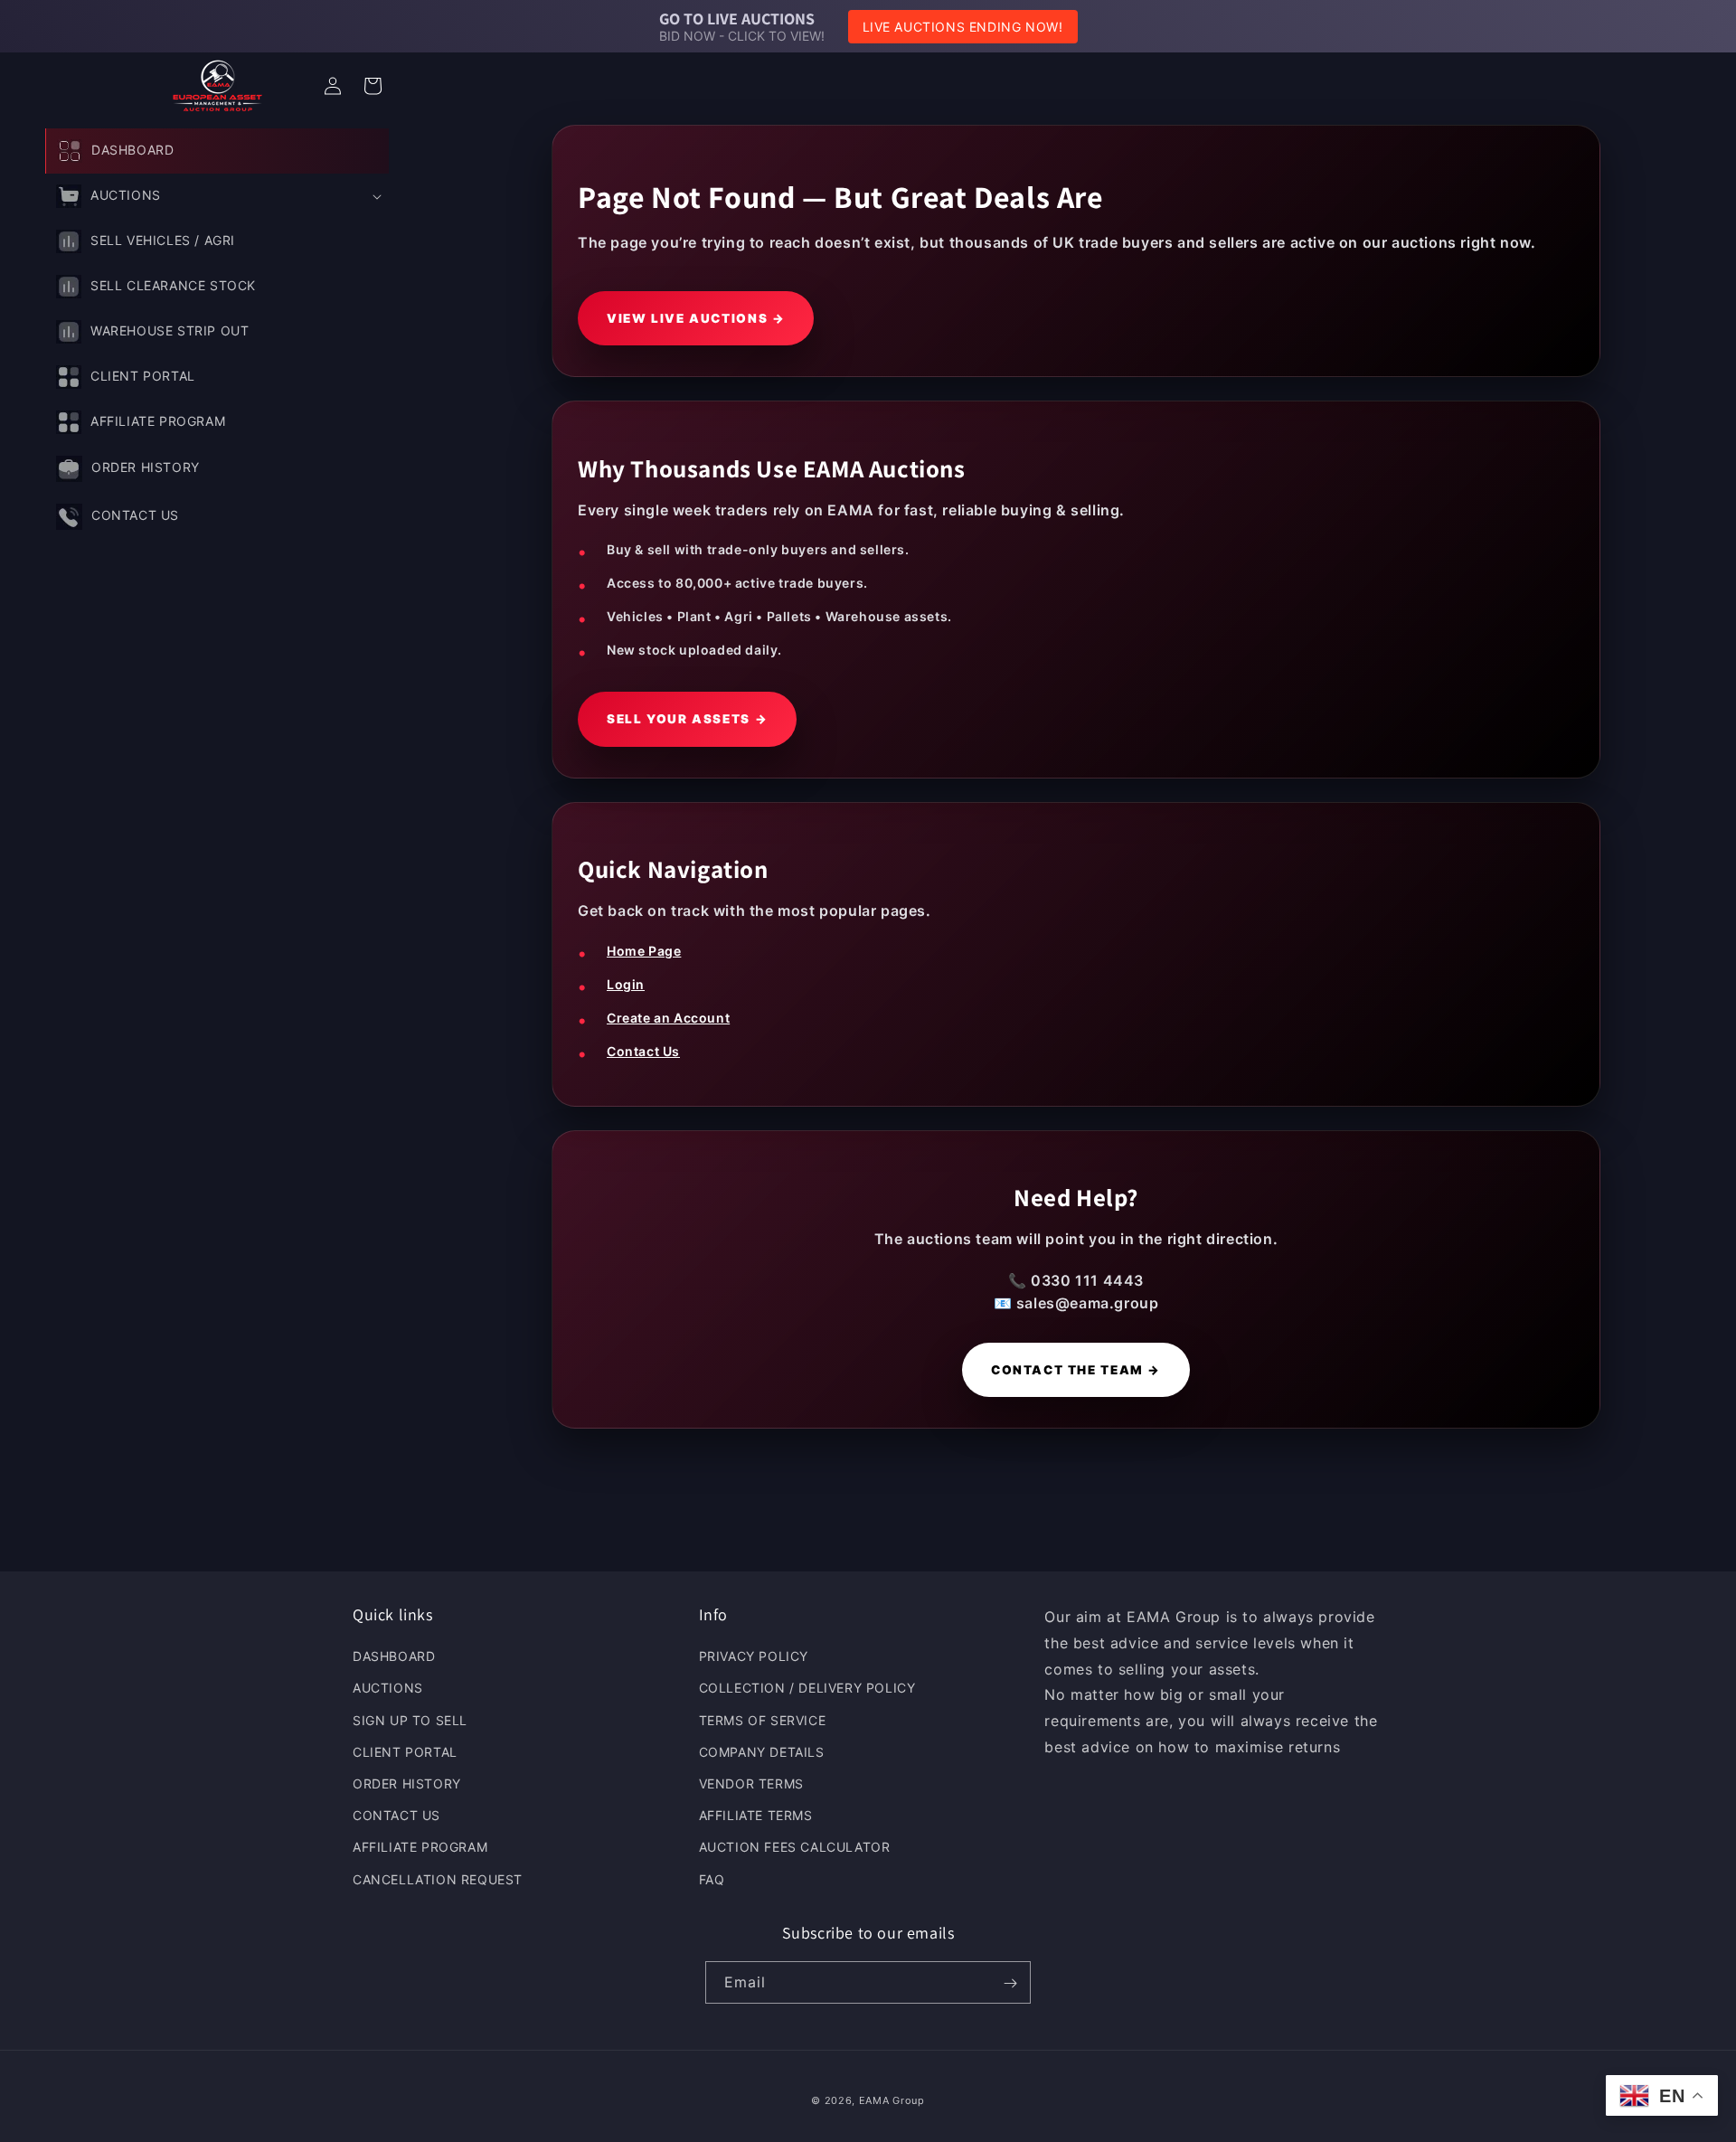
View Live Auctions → (696, 318)
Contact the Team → (1076, 1370)
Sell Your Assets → (687, 719)
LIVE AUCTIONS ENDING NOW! (963, 27)
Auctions (388, 1689)
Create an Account (668, 1018)
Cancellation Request (438, 1879)
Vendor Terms (751, 1783)
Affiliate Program (420, 1848)
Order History (407, 1783)
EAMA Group (892, 2100)
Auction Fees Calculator (795, 1848)
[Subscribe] (1010, 1983)
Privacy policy (754, 1657)
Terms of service (763, 1720)
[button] (217, 196)
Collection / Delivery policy (807, 1689)
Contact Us (643, 1051)
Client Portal (405, 1752)
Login (626, 984)
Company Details (762, 1752)
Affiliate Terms (756, 1816)
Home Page (644, 951)
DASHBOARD (394, 1657)
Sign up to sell (410, 1720)
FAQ (712, 1879)
